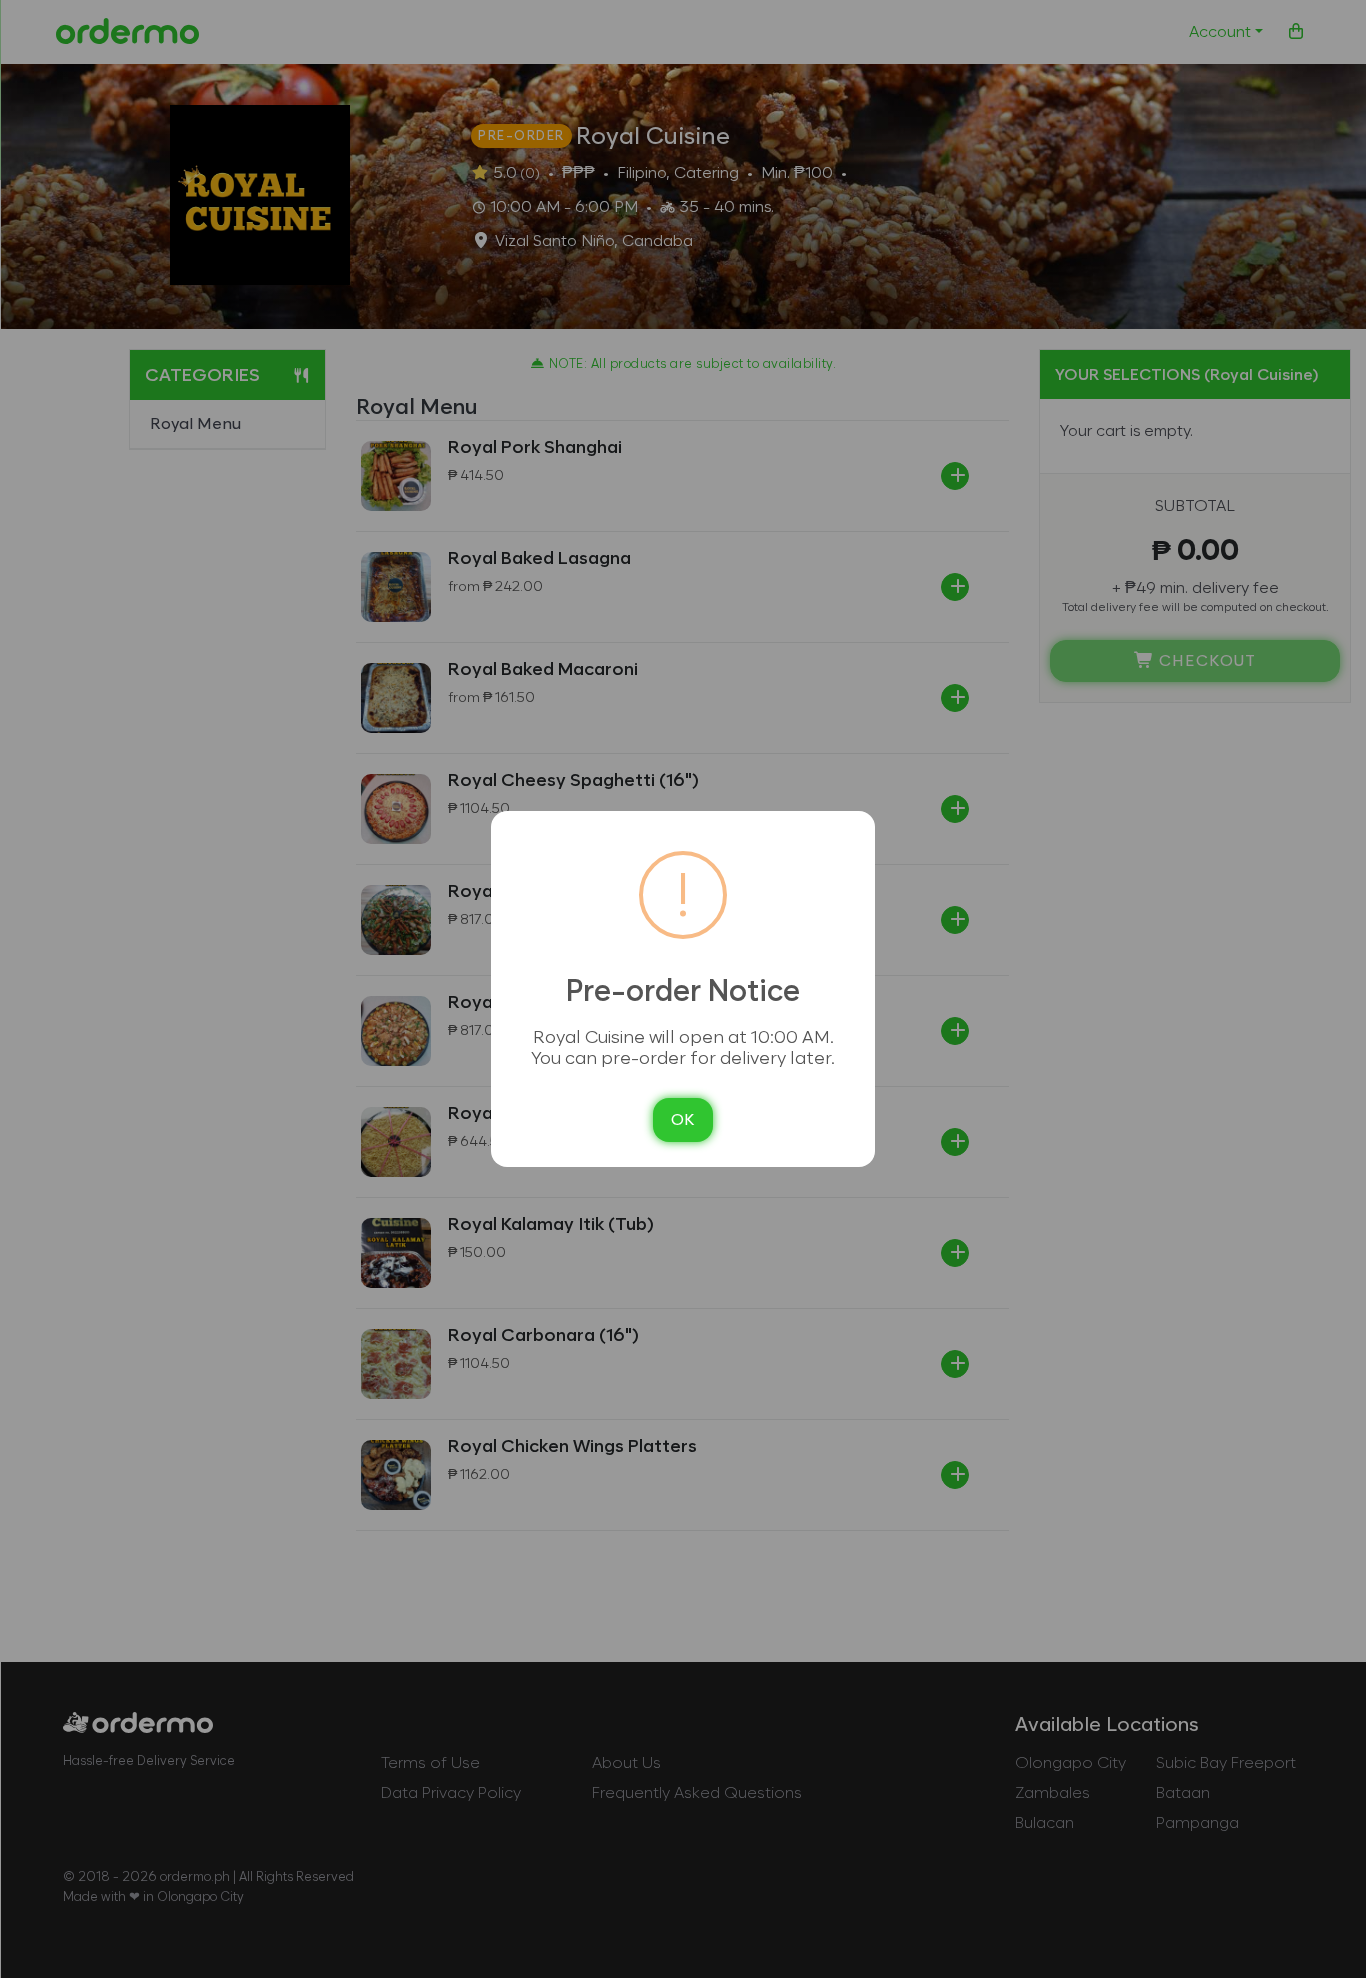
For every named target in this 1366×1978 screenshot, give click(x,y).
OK (683, 1119)
